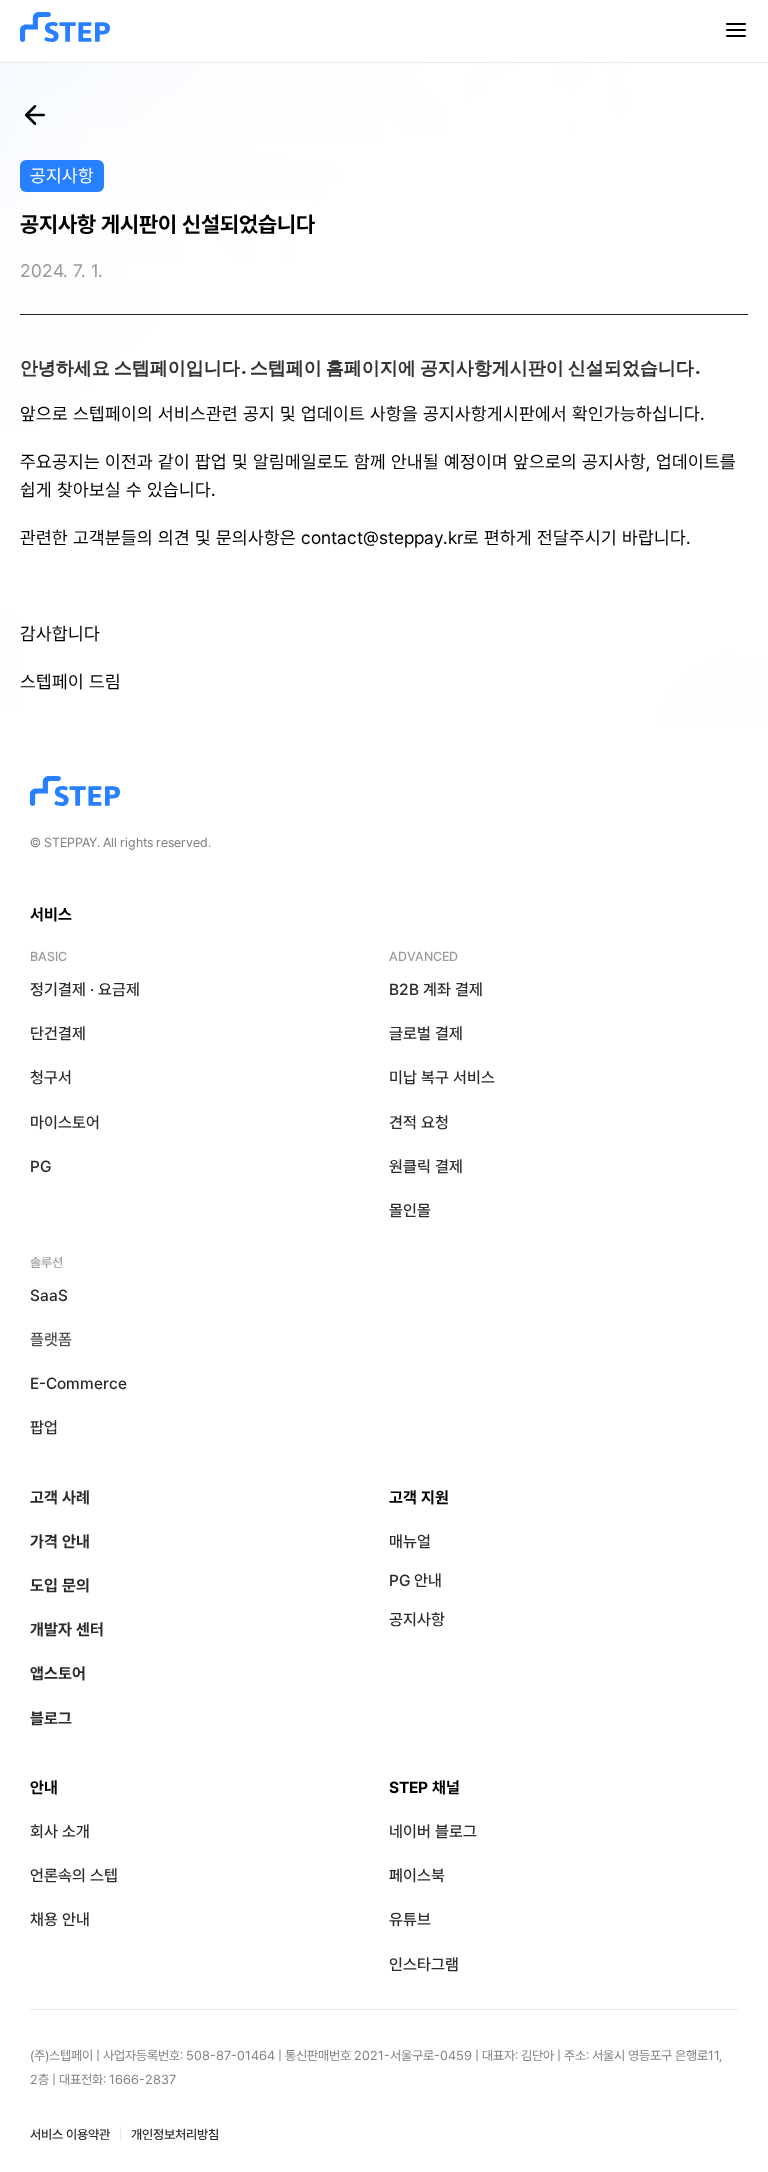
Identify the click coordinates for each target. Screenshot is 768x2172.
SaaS (49, 1295)
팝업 (44, 1427)
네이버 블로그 (433, 1831)
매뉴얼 (410, 1541)
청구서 (51, 1077)
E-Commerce (78, 1383)
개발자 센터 (67, 1629)
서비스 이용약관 (70, 2134)
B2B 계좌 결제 (436, 989)
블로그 (51, 1718)
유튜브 (410, 1919)
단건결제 (58, 1033)
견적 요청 (419, 1122)
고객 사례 (60, 1497)
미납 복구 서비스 (442, 1077)
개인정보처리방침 (175, 2134)
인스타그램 (424, 1964)
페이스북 (417, 1875)
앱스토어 (58, 1673)
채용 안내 (60, 1919)
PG (40, 1166)
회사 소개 (60, 1831)
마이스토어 (65, 1122)
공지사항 (417, 1619)
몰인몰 (410, 1210)
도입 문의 (60, 1585)
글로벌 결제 (426, 1033)
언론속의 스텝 (74, 1875)
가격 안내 (60, 1541)
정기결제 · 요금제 (85, 989)
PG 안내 (415, 1580)
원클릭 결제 (426, 1166)
